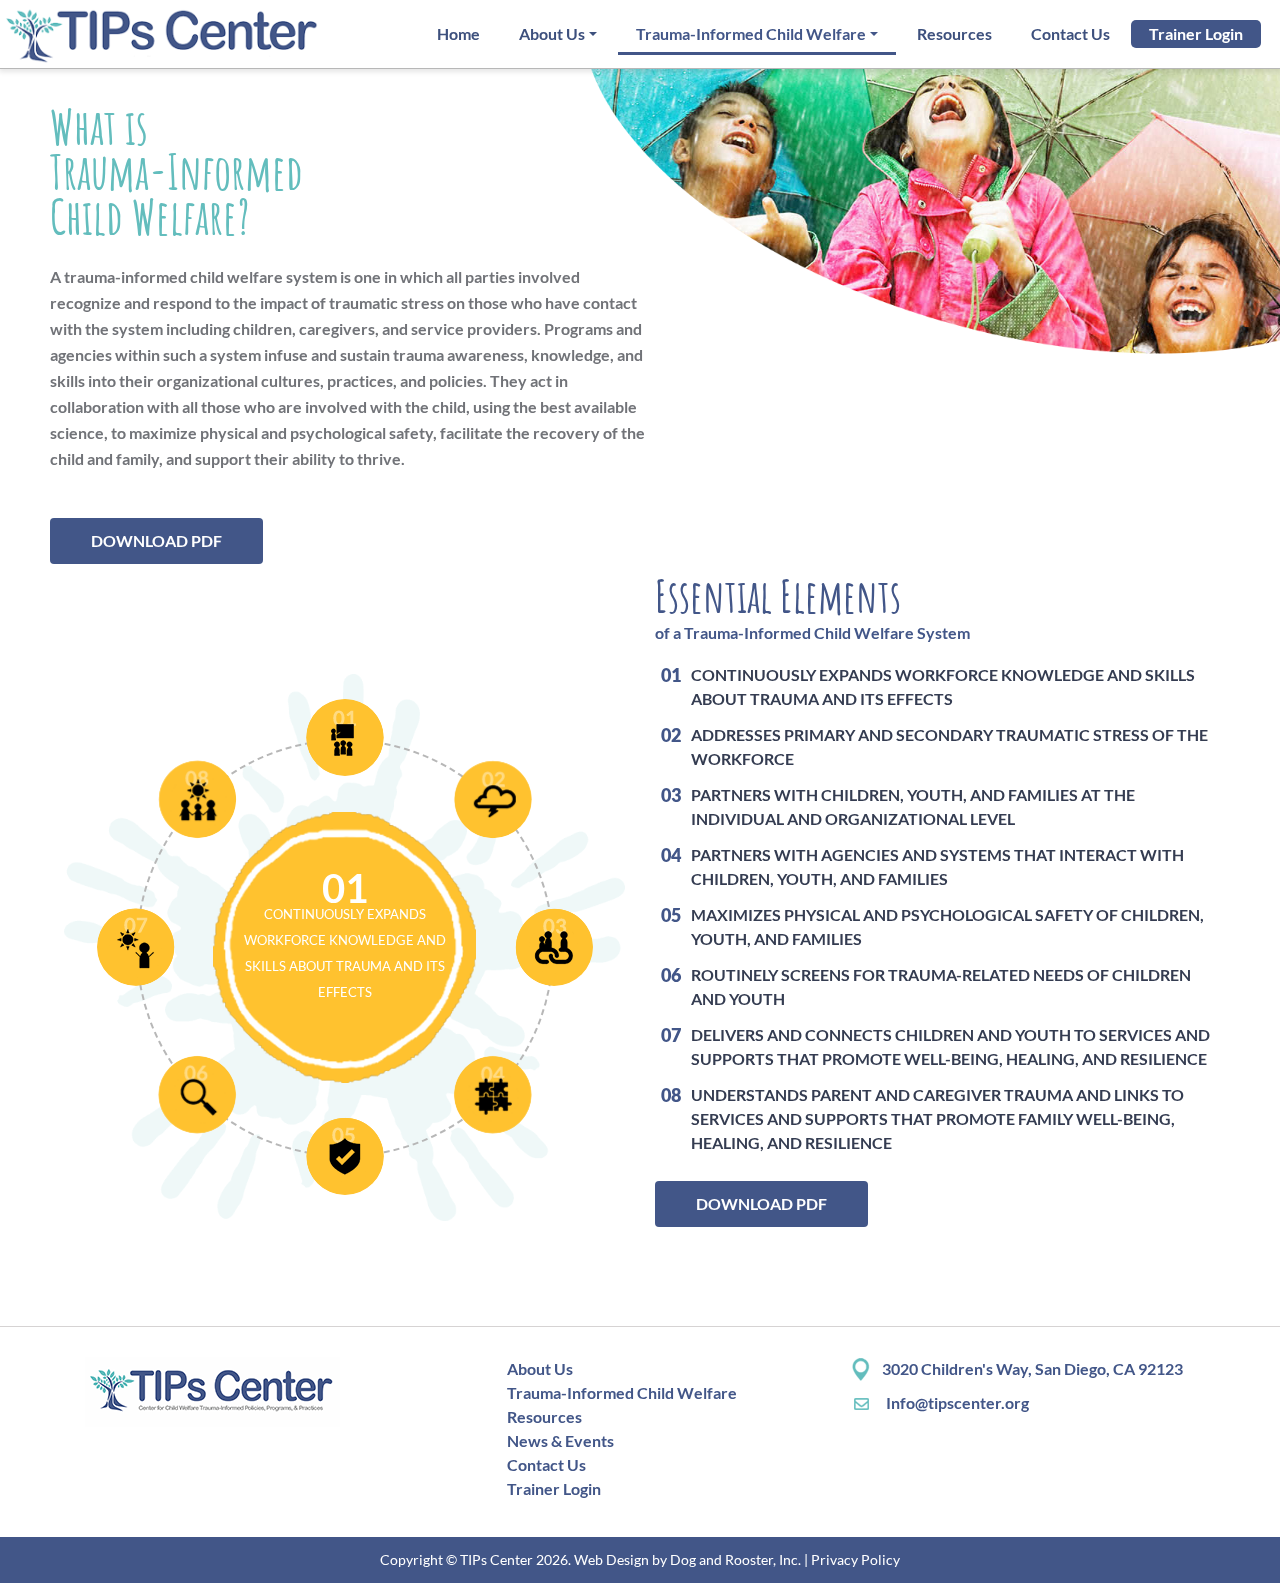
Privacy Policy (855, 1559)
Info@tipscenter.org (956, 1402)
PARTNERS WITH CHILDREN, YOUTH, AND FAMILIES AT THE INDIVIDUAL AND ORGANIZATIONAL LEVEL (912, 806)
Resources (954, 33)
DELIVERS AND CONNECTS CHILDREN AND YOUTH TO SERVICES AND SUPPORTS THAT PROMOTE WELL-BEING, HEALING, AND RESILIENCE (950, 1046)
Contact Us (1070, 33)
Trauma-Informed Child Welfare (751, 33)
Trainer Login (1196, 33)
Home (458, 33)
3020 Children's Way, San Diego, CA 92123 (1032, 1368)
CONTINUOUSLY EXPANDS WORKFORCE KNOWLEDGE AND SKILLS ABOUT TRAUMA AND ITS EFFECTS (942, 686)
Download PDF (156, 540)
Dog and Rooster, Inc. (735, 1559)
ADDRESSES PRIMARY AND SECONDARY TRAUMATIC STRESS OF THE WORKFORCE (949, 746)
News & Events (560, 1440)
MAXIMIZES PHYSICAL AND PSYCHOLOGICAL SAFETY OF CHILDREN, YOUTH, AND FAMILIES (947, 926)
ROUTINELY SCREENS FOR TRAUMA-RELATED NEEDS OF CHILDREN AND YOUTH (940, 986)
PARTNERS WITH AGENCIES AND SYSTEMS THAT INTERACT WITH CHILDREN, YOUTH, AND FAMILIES (937, 866)
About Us (552, 33)
